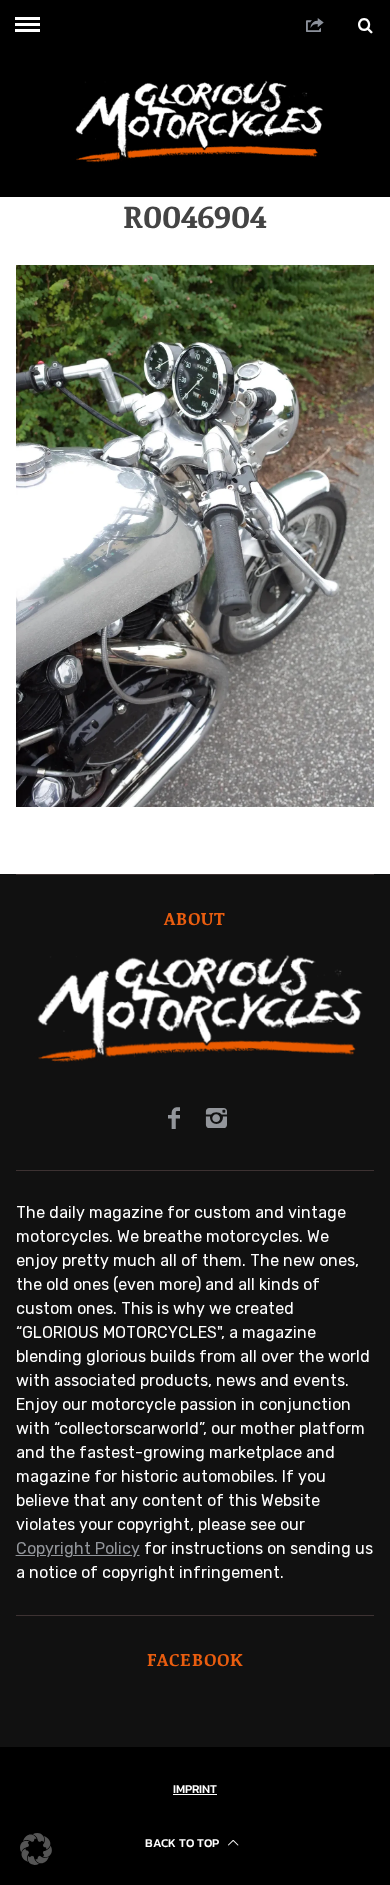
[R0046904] (195, 801)
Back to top (183, 1843)
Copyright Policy (78, 1548)
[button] (36, 1849)
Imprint (195, 1789)
